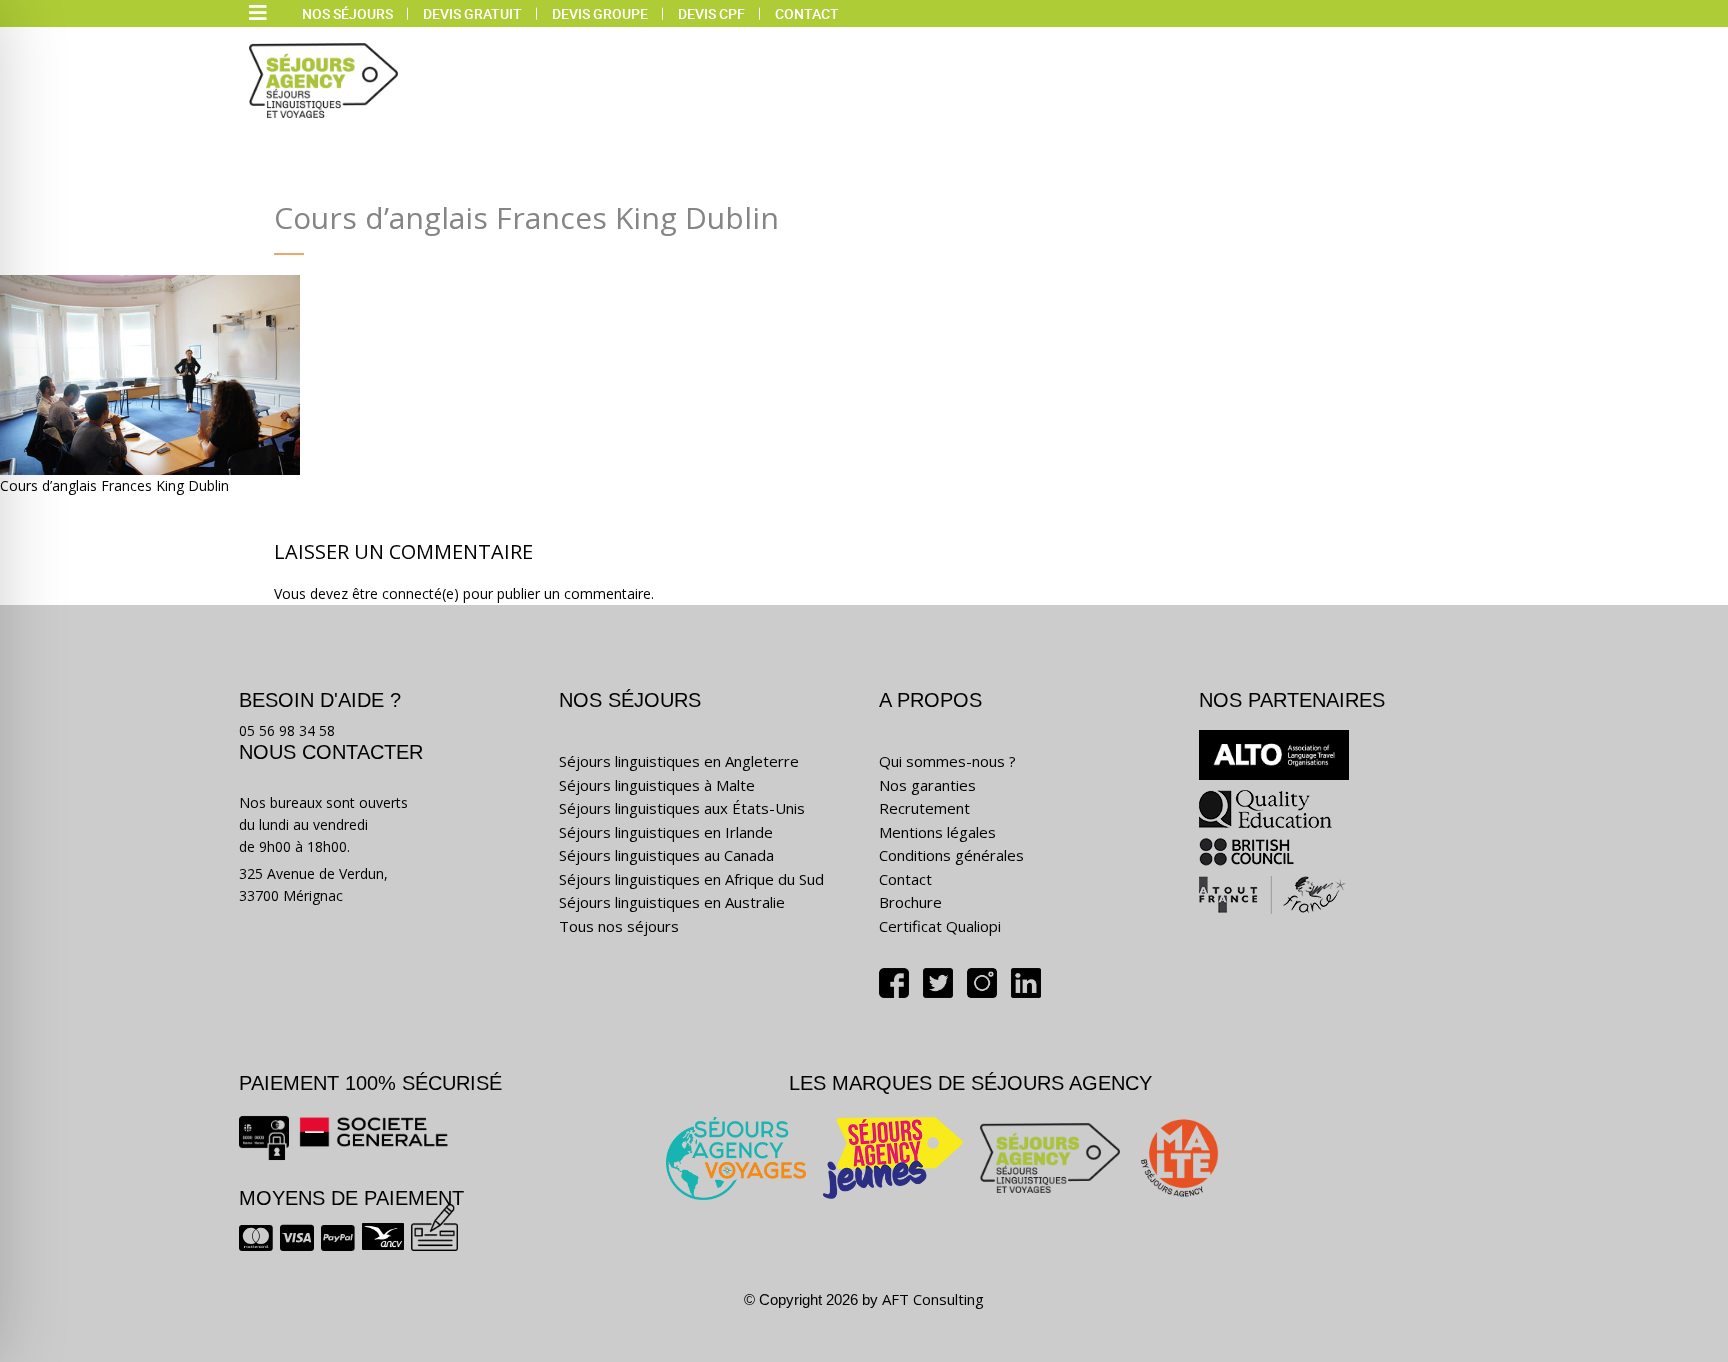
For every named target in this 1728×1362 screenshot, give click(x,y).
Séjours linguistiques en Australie (672, 902)
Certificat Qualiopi (940, 926)
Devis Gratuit (472, 13)
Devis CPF (711, 13)
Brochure (910, 902)
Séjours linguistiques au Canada (666, 855)
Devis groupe (600, 13)
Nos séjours (347, 13)
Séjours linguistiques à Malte (657, 785)
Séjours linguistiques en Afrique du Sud (691, 879)
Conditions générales (951, 855)
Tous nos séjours (619, 926)
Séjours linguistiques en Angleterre (679, 761)
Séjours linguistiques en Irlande (666, 832)
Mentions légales (937, 832)
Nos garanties (927, 785)
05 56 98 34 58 (287, 730)
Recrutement (924, 808)
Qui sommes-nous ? (947, 761)
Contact (807, 13)
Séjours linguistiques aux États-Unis (682, 808)
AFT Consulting (933, 1299)
